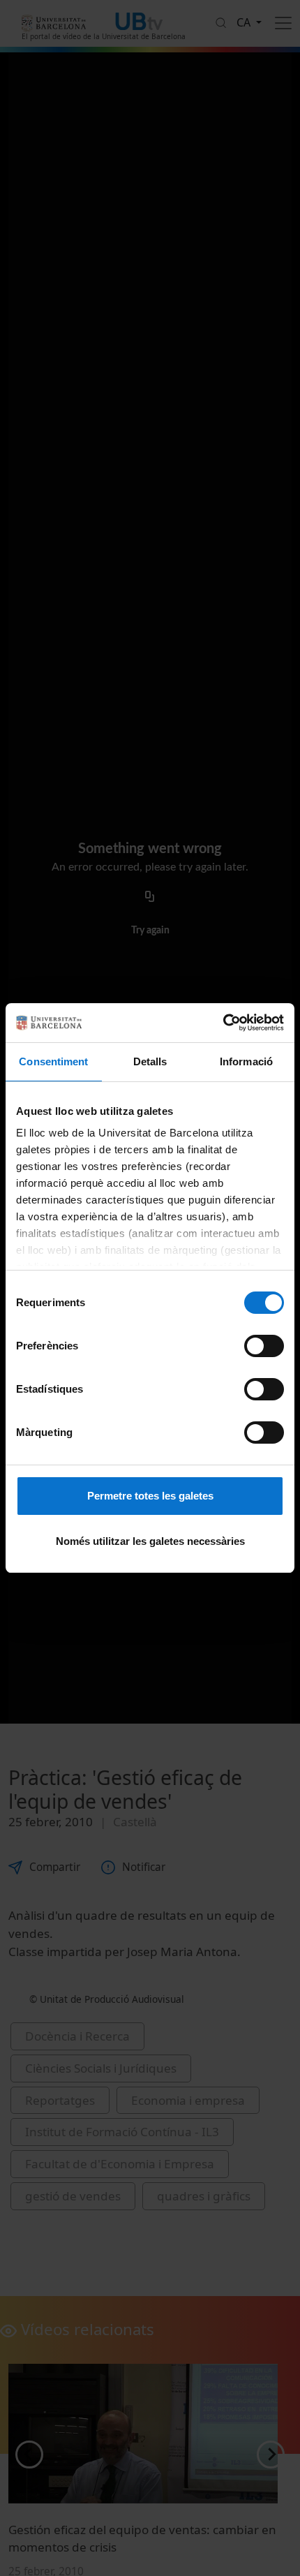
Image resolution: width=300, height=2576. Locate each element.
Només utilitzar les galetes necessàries (150, 1541)
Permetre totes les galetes (150, 1496)
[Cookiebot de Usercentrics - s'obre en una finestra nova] (223, 1023)
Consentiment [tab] (53, 1061)
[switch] (264, 1346)
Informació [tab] (246, 1061)
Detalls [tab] (150, 1061)
